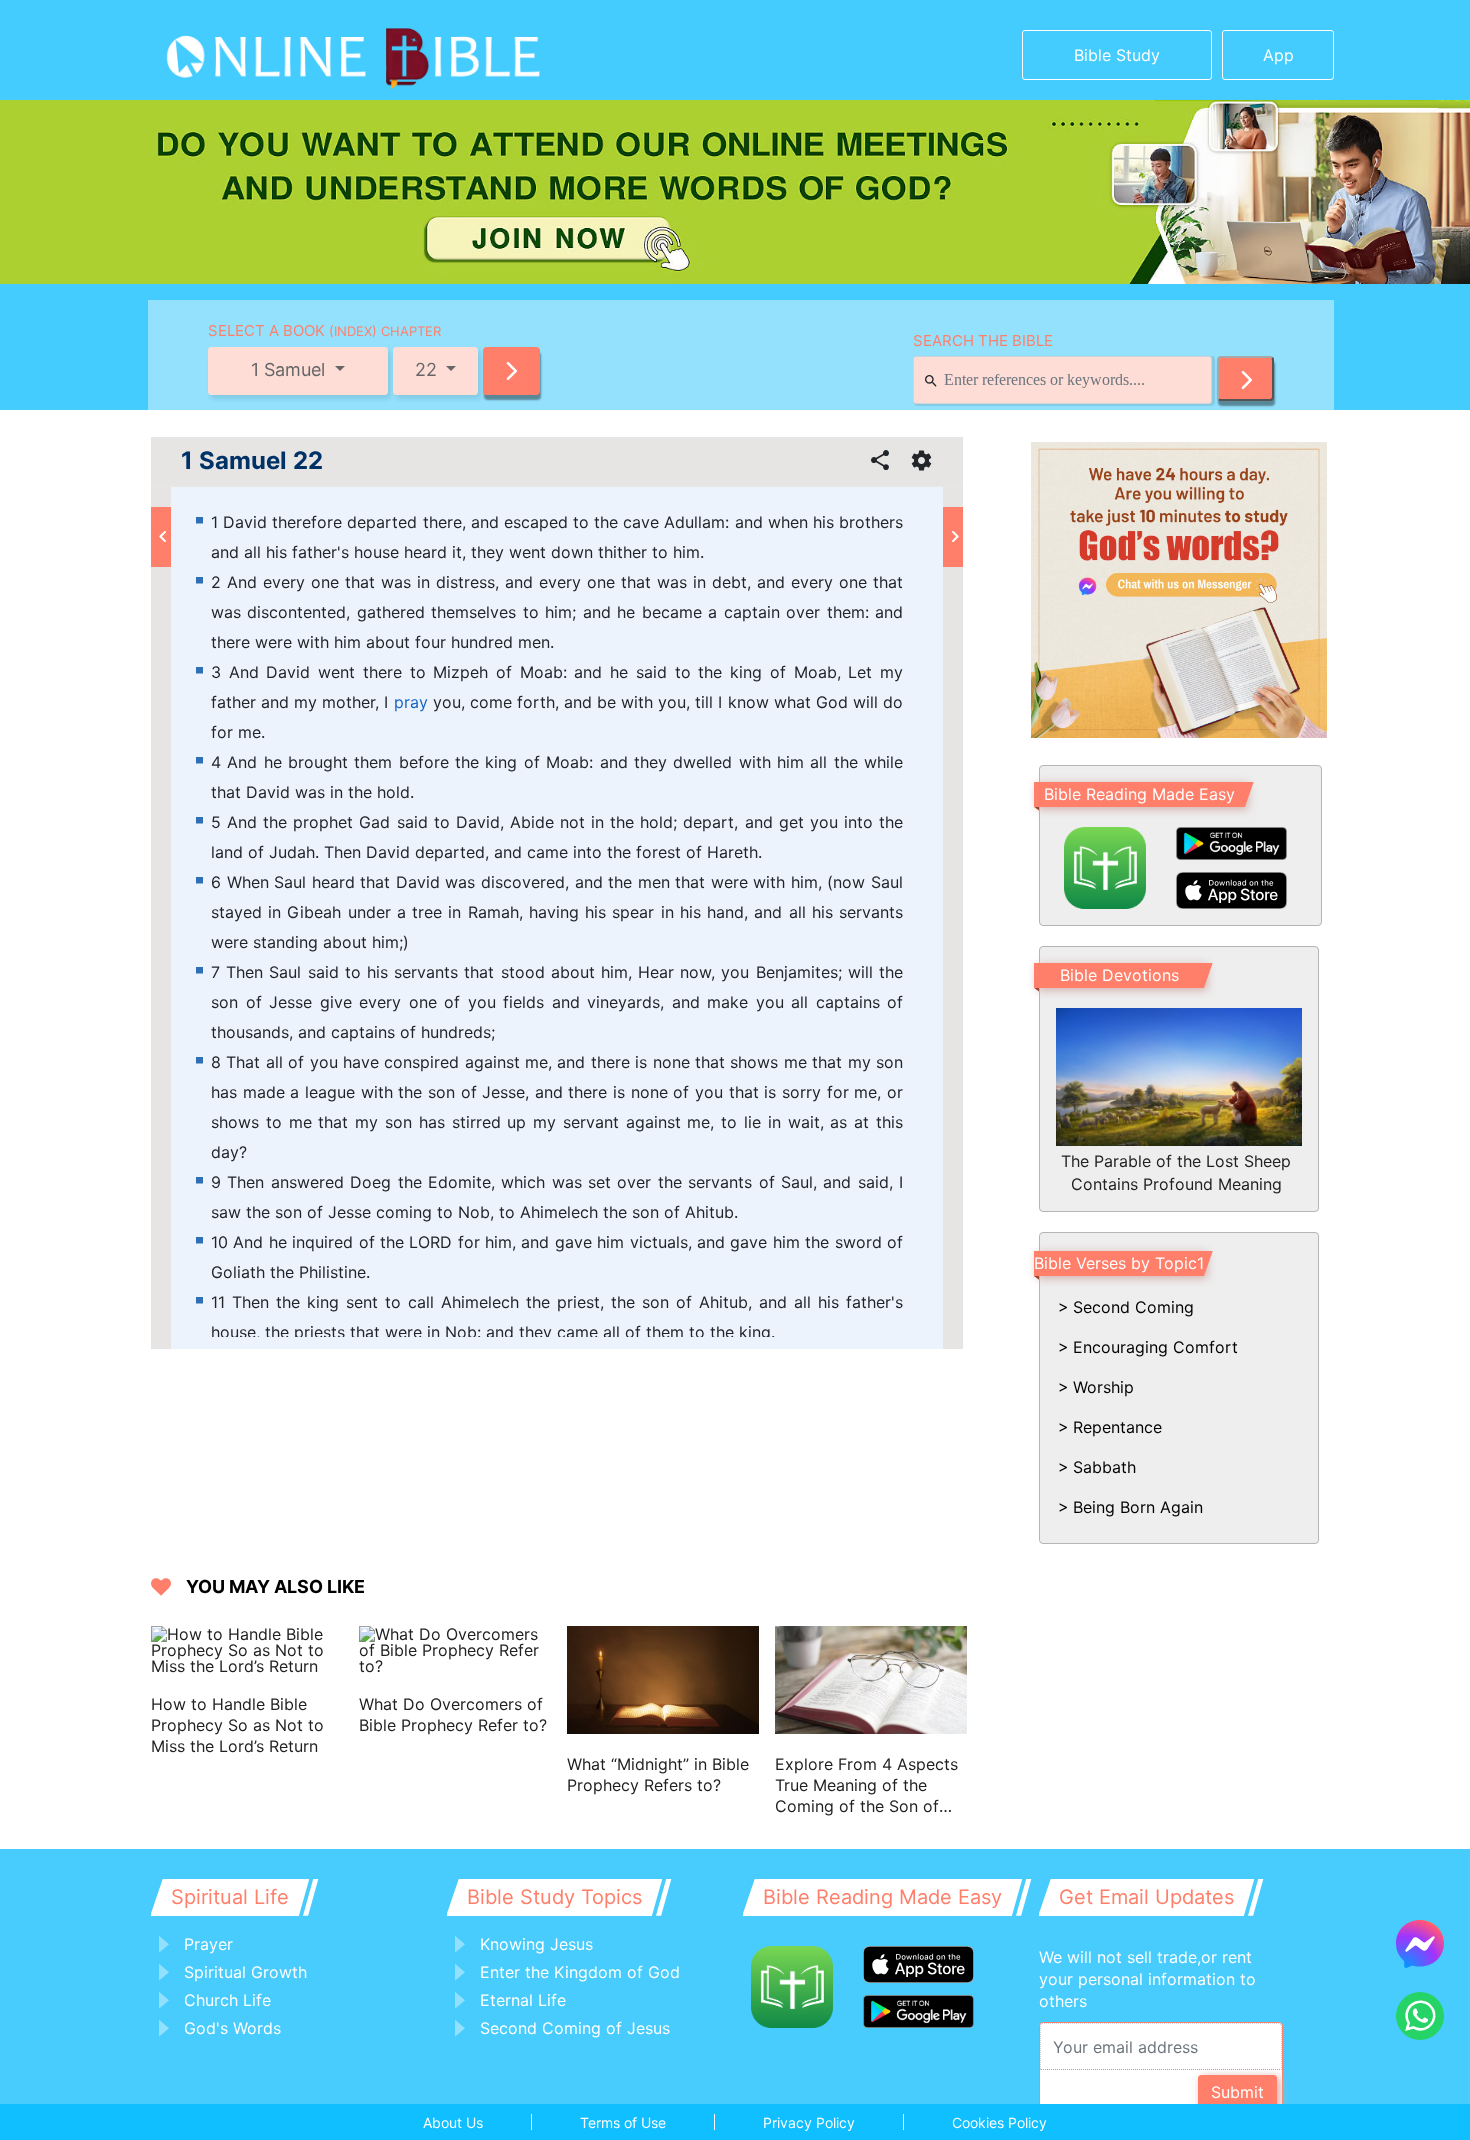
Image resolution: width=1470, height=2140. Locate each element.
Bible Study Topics (554, 1897)
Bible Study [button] (1117, 55)
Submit (1237, 2092)
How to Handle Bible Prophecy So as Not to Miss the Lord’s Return (237, 1725)
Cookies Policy (999, 2122)
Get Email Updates (1146, 1897)
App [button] (1278, 55)
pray (411, 702)
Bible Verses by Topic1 (1119, 1263)
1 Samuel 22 (252, 461)
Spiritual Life (230, 1897)
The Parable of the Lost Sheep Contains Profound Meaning (1176, 1172)
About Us (453, 2122)
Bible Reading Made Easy (1139, 794)
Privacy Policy (809, 2122)
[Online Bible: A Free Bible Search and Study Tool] (290, 50)
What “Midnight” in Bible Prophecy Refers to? (658, 1774)
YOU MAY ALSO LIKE (275, 1586)
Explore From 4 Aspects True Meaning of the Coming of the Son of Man (866, 1785)
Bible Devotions (1119, 975)
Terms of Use (623, 2122)
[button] (511, 371)
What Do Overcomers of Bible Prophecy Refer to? (453, 1714)
